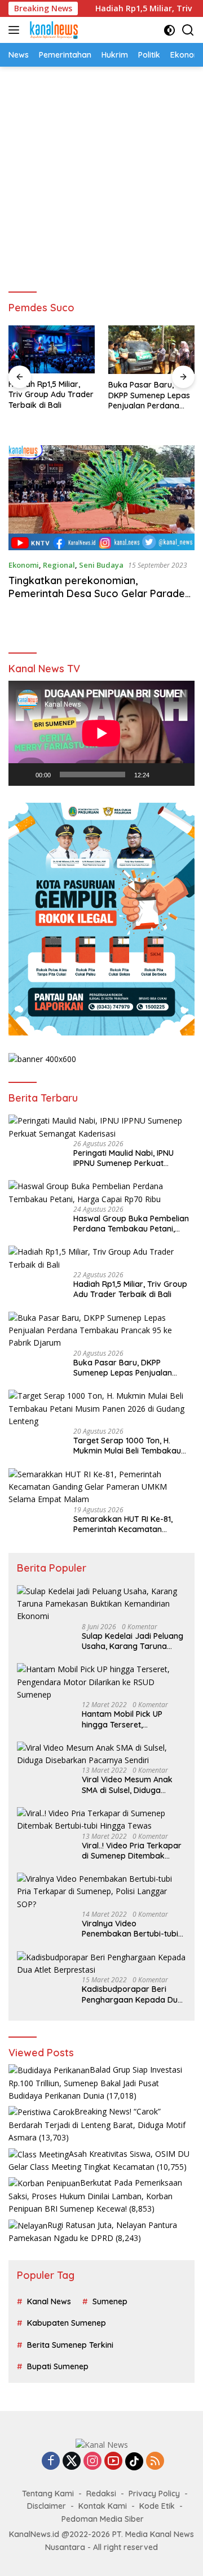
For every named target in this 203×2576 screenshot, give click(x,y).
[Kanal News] (52, 30)
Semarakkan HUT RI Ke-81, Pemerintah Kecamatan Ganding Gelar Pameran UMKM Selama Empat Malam (131, 1524)
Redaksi (101, 2494)
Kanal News (49, 2301)
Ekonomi (24, 565)
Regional (59, 565)
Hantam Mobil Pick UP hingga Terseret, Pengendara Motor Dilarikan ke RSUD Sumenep (134, 1719)
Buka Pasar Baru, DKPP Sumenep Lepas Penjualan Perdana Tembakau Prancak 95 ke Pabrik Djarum (151, 395)
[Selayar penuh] (180, 774)
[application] (101, 733)
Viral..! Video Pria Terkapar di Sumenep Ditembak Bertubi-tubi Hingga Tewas (132, 1851)
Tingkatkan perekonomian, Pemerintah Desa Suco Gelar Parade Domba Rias (97, 594)
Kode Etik (157, 2506)
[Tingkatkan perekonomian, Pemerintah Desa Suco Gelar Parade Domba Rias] (101, 498)
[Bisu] (162, 774)
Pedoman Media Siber (103, 2519)
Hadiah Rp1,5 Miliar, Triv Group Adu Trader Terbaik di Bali (51, 394)
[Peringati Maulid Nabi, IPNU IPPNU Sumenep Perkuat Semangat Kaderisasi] (101, 1127)
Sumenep (110, 2301)
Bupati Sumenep (58, 2366)
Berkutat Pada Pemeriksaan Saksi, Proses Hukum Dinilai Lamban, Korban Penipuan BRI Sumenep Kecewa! (95, 2196)
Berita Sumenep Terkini (70, 2345)
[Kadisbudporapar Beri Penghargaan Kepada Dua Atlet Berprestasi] (101, 1964)
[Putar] (23, 774)
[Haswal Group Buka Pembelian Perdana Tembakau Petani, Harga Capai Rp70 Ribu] (101, 1193)
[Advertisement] (101, 174)
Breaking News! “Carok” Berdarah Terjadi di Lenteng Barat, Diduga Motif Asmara (97, 2124)
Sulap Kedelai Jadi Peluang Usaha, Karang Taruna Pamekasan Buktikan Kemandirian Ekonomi (133, 1641)
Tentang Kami (48, 2494)
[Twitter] (72, 2462)
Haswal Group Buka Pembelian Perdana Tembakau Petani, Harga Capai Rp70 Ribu (131, 1224)
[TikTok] (134, 2461)
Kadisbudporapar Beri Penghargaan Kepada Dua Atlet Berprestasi (132, 1994)
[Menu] (16, 30)
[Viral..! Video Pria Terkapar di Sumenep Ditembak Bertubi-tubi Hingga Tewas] (101, 1820)
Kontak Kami (103, 2506)
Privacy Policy (154, 2494)
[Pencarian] (188, 30)
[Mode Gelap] (169, 30)
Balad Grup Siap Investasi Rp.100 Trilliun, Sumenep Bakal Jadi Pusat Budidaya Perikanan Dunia (95, 2083)
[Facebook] (51, 2462)
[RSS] (155, 2462)
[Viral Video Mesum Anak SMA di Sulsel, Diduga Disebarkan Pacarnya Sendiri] (101, 1754)
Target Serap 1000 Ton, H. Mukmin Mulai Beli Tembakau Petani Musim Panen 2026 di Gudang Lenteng (127, 1446)
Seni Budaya (101, 565)
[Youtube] (113, 2462)
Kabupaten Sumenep (67, 2323)
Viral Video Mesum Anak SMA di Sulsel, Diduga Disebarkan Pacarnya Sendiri (127, 1785)
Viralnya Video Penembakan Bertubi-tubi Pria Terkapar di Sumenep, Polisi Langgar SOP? (132, 1929)
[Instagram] (92, 2462)
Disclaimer (47, 2506)
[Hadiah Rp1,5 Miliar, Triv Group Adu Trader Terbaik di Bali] (52, 349)
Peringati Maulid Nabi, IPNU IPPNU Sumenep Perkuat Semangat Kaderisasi (123, 1158)
